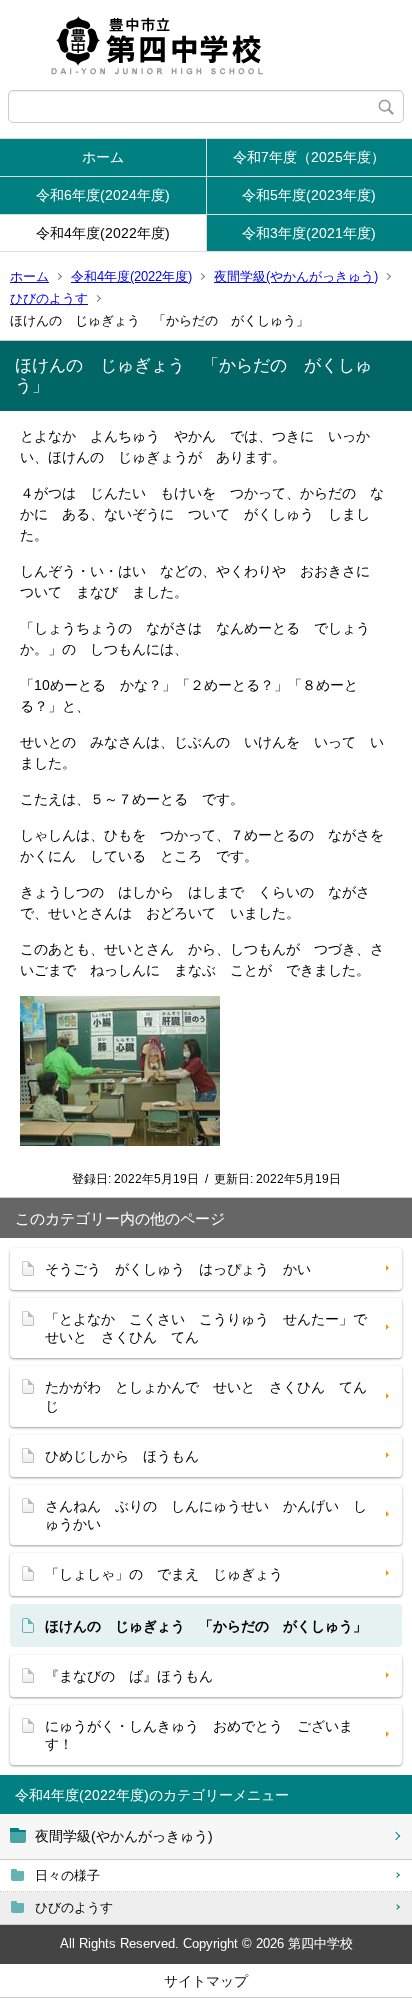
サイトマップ (206, 1981)
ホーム (103, 157)
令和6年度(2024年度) (103, 195)
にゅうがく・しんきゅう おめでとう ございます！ (199, 1735)
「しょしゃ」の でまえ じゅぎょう (164, 1574)
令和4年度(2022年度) (103, 233)
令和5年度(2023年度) (309, 195)
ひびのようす (49, 298)
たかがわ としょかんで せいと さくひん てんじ (206, 1396)
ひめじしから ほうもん (122, 1456)
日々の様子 (67, 1875)
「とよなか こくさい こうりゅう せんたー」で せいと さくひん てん (213, 1328)
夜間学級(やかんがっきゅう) (296, 276)
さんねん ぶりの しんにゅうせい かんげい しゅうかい (206, 1515)
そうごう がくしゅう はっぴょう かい (178, 1269)
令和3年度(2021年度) (309, 233)
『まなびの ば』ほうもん (129, 1676)
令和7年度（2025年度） (309, 157)
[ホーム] (206, 45)
